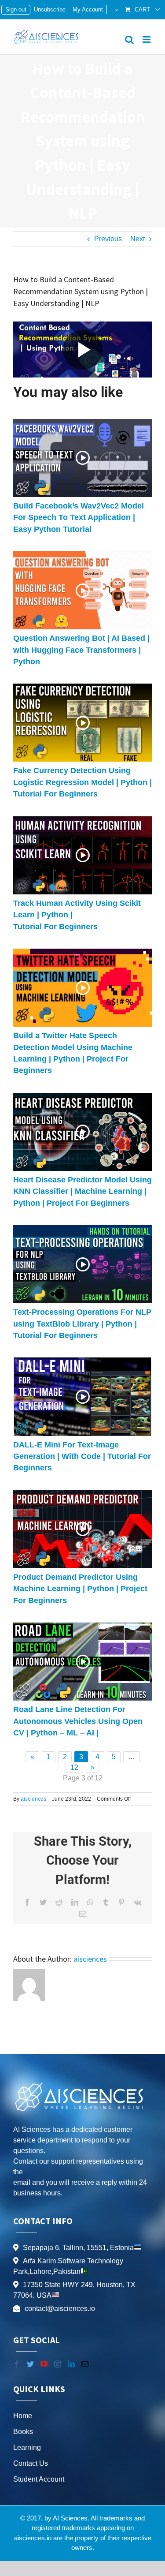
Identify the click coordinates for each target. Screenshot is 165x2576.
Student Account (39, 2479)
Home (23, 2416)
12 (74, 1767)
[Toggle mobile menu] (147, 39)
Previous (108, 239)
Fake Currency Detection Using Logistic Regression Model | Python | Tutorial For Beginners (82, 782)
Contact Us (31, 2463)
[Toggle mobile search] (129, 39)
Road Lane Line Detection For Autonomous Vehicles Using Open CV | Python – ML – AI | (78, 1721)
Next (137, 239)
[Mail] (85, 2364)
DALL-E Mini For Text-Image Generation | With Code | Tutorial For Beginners (82, 1456)
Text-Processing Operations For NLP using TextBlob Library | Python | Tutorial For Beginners (82, 1324)
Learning (27, 2447)
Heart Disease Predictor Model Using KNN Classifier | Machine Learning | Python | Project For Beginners (82, 1191)
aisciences (33, 1799)
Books (23, 2432)
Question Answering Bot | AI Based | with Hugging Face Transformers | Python (81, 650)
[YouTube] (44, 2364)
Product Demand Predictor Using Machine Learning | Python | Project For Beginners (80, 1589)
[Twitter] (30, 2364)
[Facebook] (17, 2364)
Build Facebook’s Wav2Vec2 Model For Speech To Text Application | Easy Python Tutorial (79, 518)
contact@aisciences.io (60, 2309)
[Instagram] (58, 2364)
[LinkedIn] (71, 2364)
